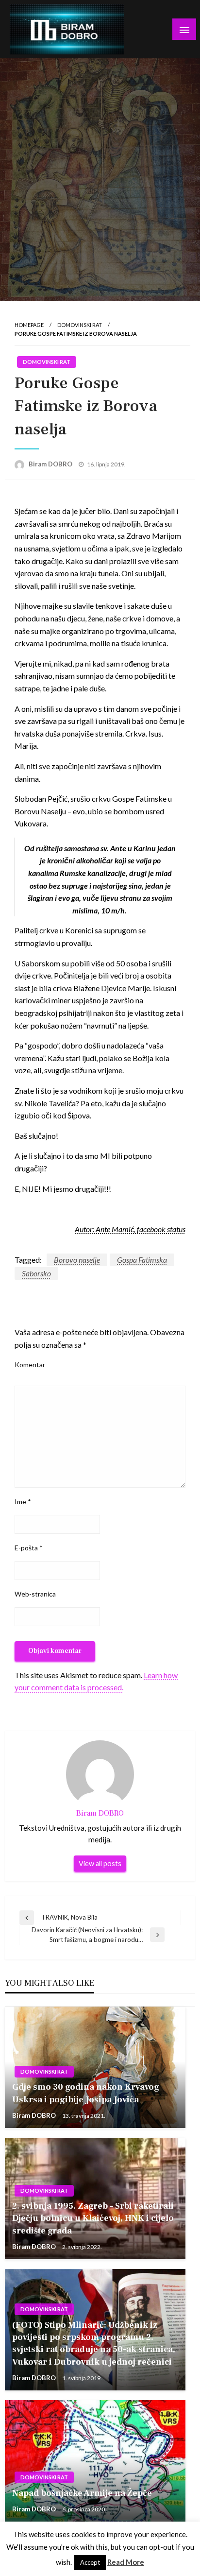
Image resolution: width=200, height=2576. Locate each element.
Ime (23, 1502)
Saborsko (36, 1273)
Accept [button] (90, 2562)
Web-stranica (35, 1594)
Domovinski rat (80, 325)
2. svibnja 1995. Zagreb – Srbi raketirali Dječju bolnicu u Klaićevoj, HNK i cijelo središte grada (93, 2218)
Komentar (30, 1365)
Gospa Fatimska (142, 1260)
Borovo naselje (77, 1260)
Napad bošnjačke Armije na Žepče (82, 2493)
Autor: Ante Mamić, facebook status (130, 1229)
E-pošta (29, 1548)
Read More (126, 2562)
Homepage (29, 325)
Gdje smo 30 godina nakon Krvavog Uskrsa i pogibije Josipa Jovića (86, 2093)
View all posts (100, 1863)
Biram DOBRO (51, 464)
